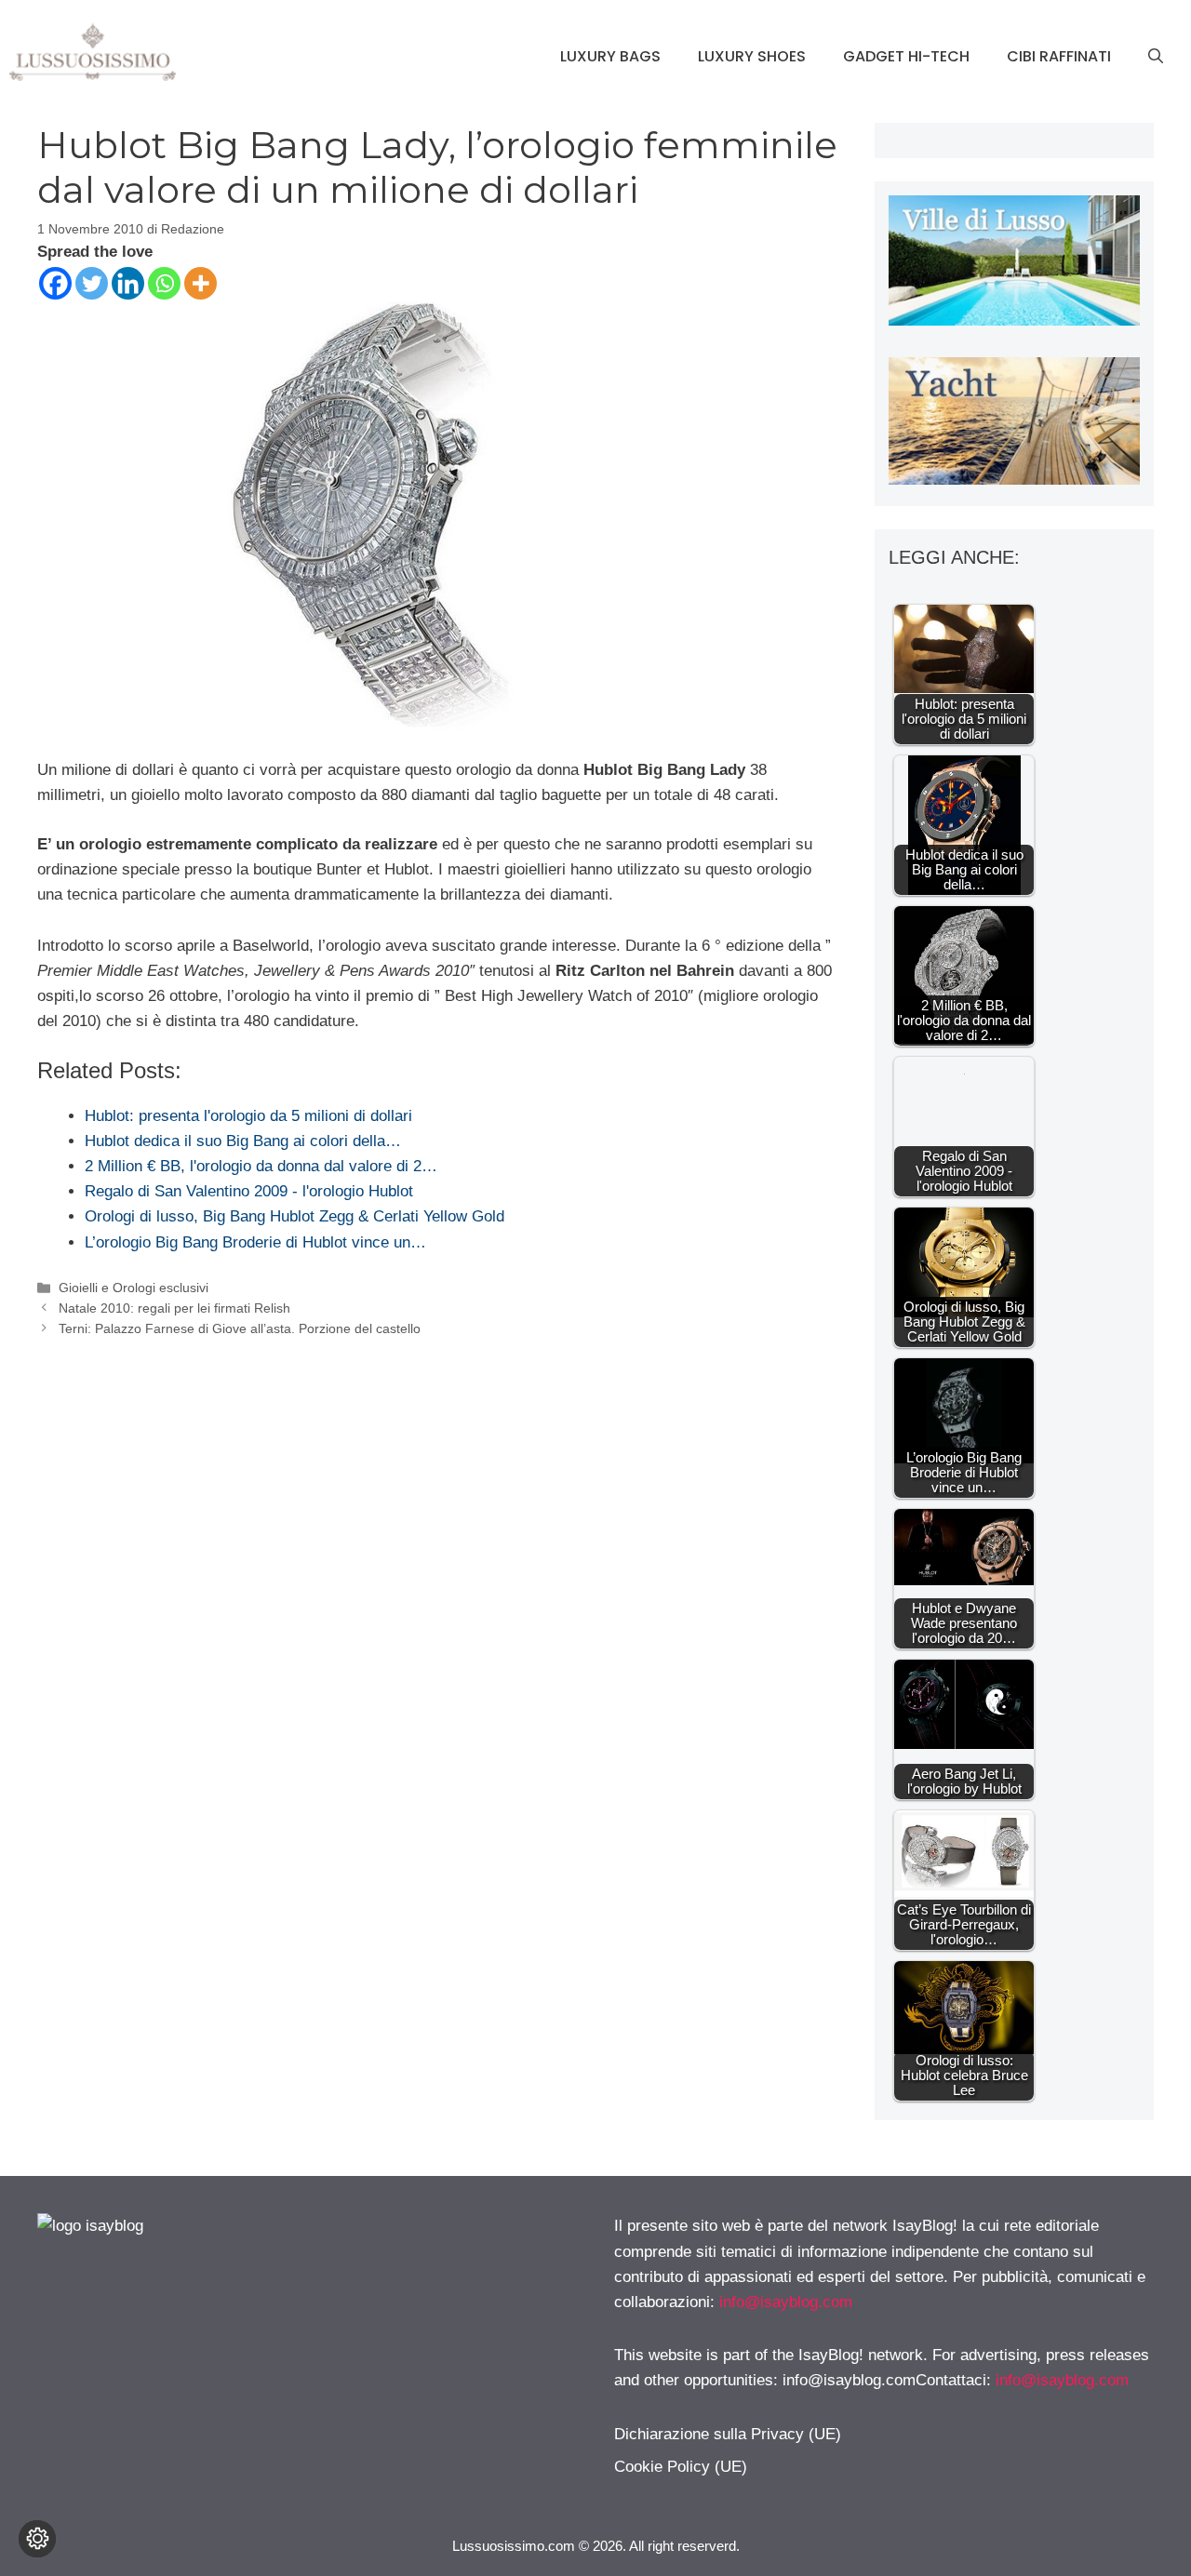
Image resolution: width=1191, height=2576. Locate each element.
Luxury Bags (610, 56)
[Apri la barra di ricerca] (1156, 57)
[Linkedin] (128, 283)
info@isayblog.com (786, 2302)
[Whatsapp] (164, 283)
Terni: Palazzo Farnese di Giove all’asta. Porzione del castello (240, 1328)
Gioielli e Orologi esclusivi (134, 1288)
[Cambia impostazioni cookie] (37, 2539)
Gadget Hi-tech (906, 56)
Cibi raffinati (1059, 56)
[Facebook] (55, 283)
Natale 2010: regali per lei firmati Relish (174, 1308)
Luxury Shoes (752, 56)
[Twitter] (92, 283)
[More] (201, 283)
